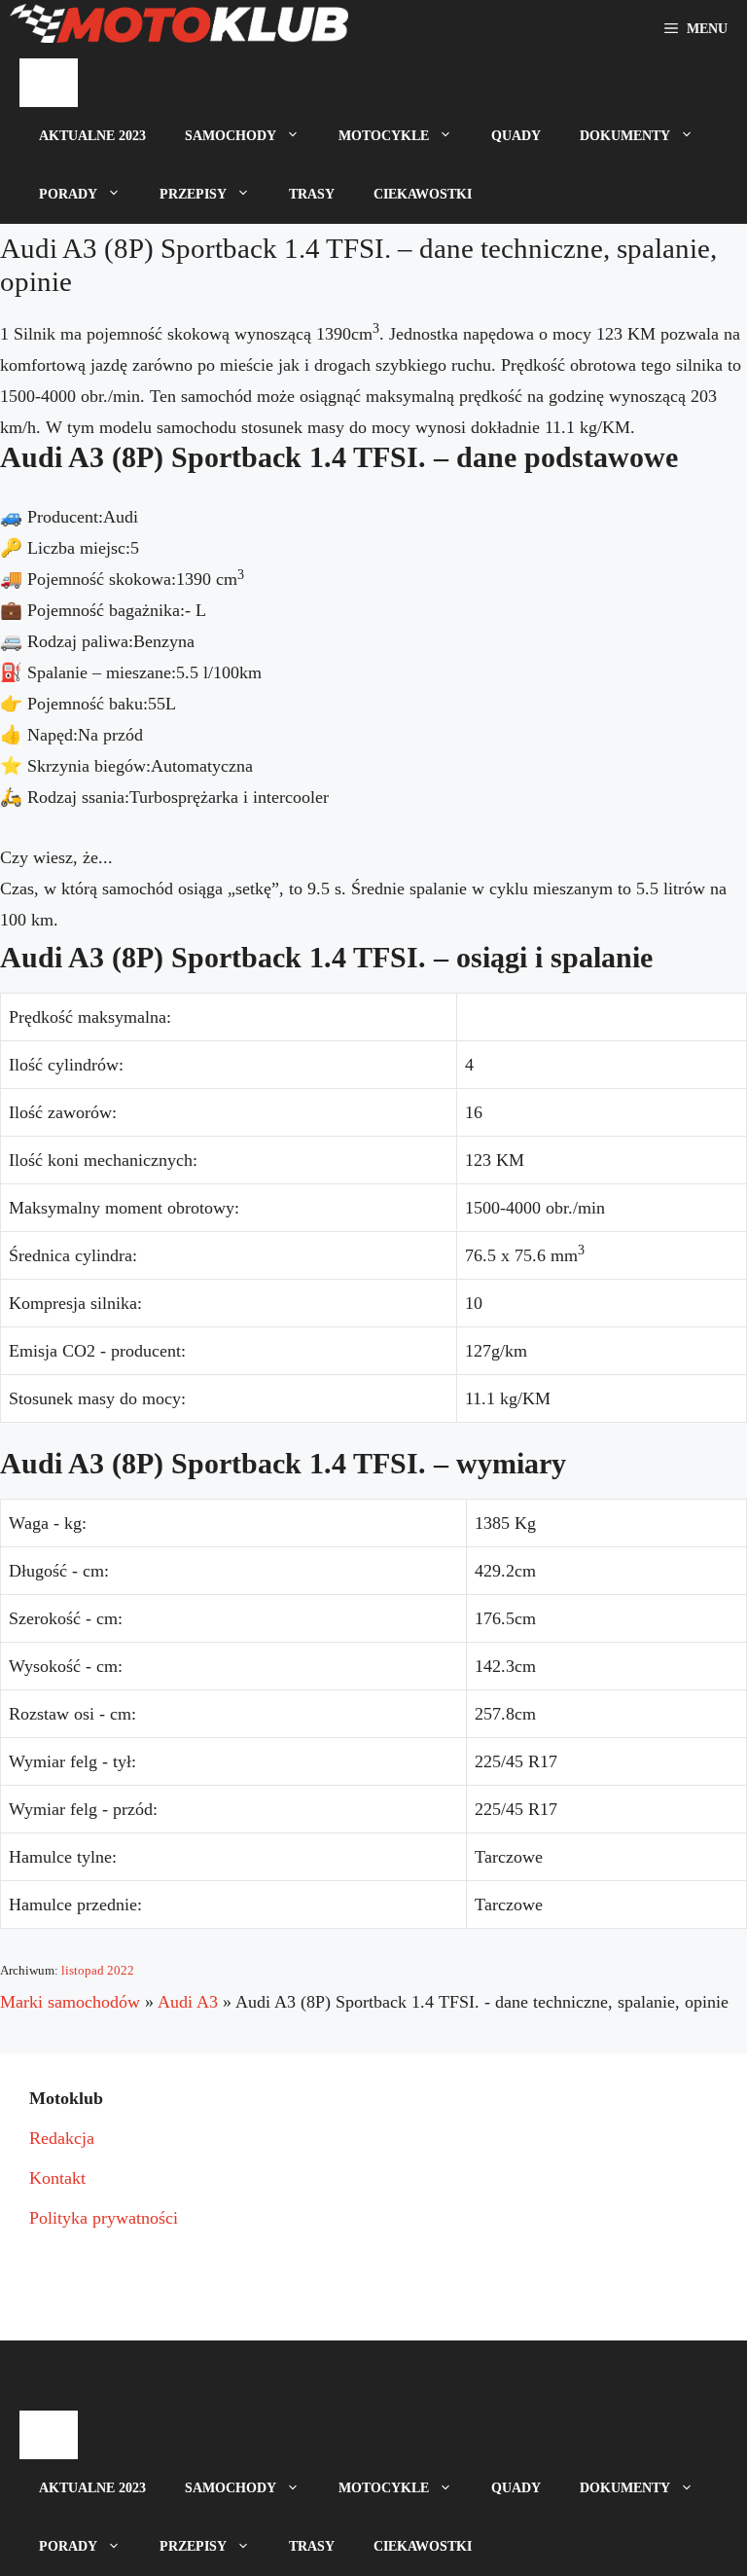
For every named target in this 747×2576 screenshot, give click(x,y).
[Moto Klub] (179, 29)
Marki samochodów (70, 2002)
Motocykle (384, 136)
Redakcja (62, 2138)
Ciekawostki (423, 194)
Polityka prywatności (104, 2218)
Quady (516, 136)
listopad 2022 (98, 1970)
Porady (68, 194)
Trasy (312, 194)
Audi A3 (188, 2002)
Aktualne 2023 (92, 136)
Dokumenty (625, 136)
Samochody (231, 136)
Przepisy (193, 194)
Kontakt (57, 2178)
